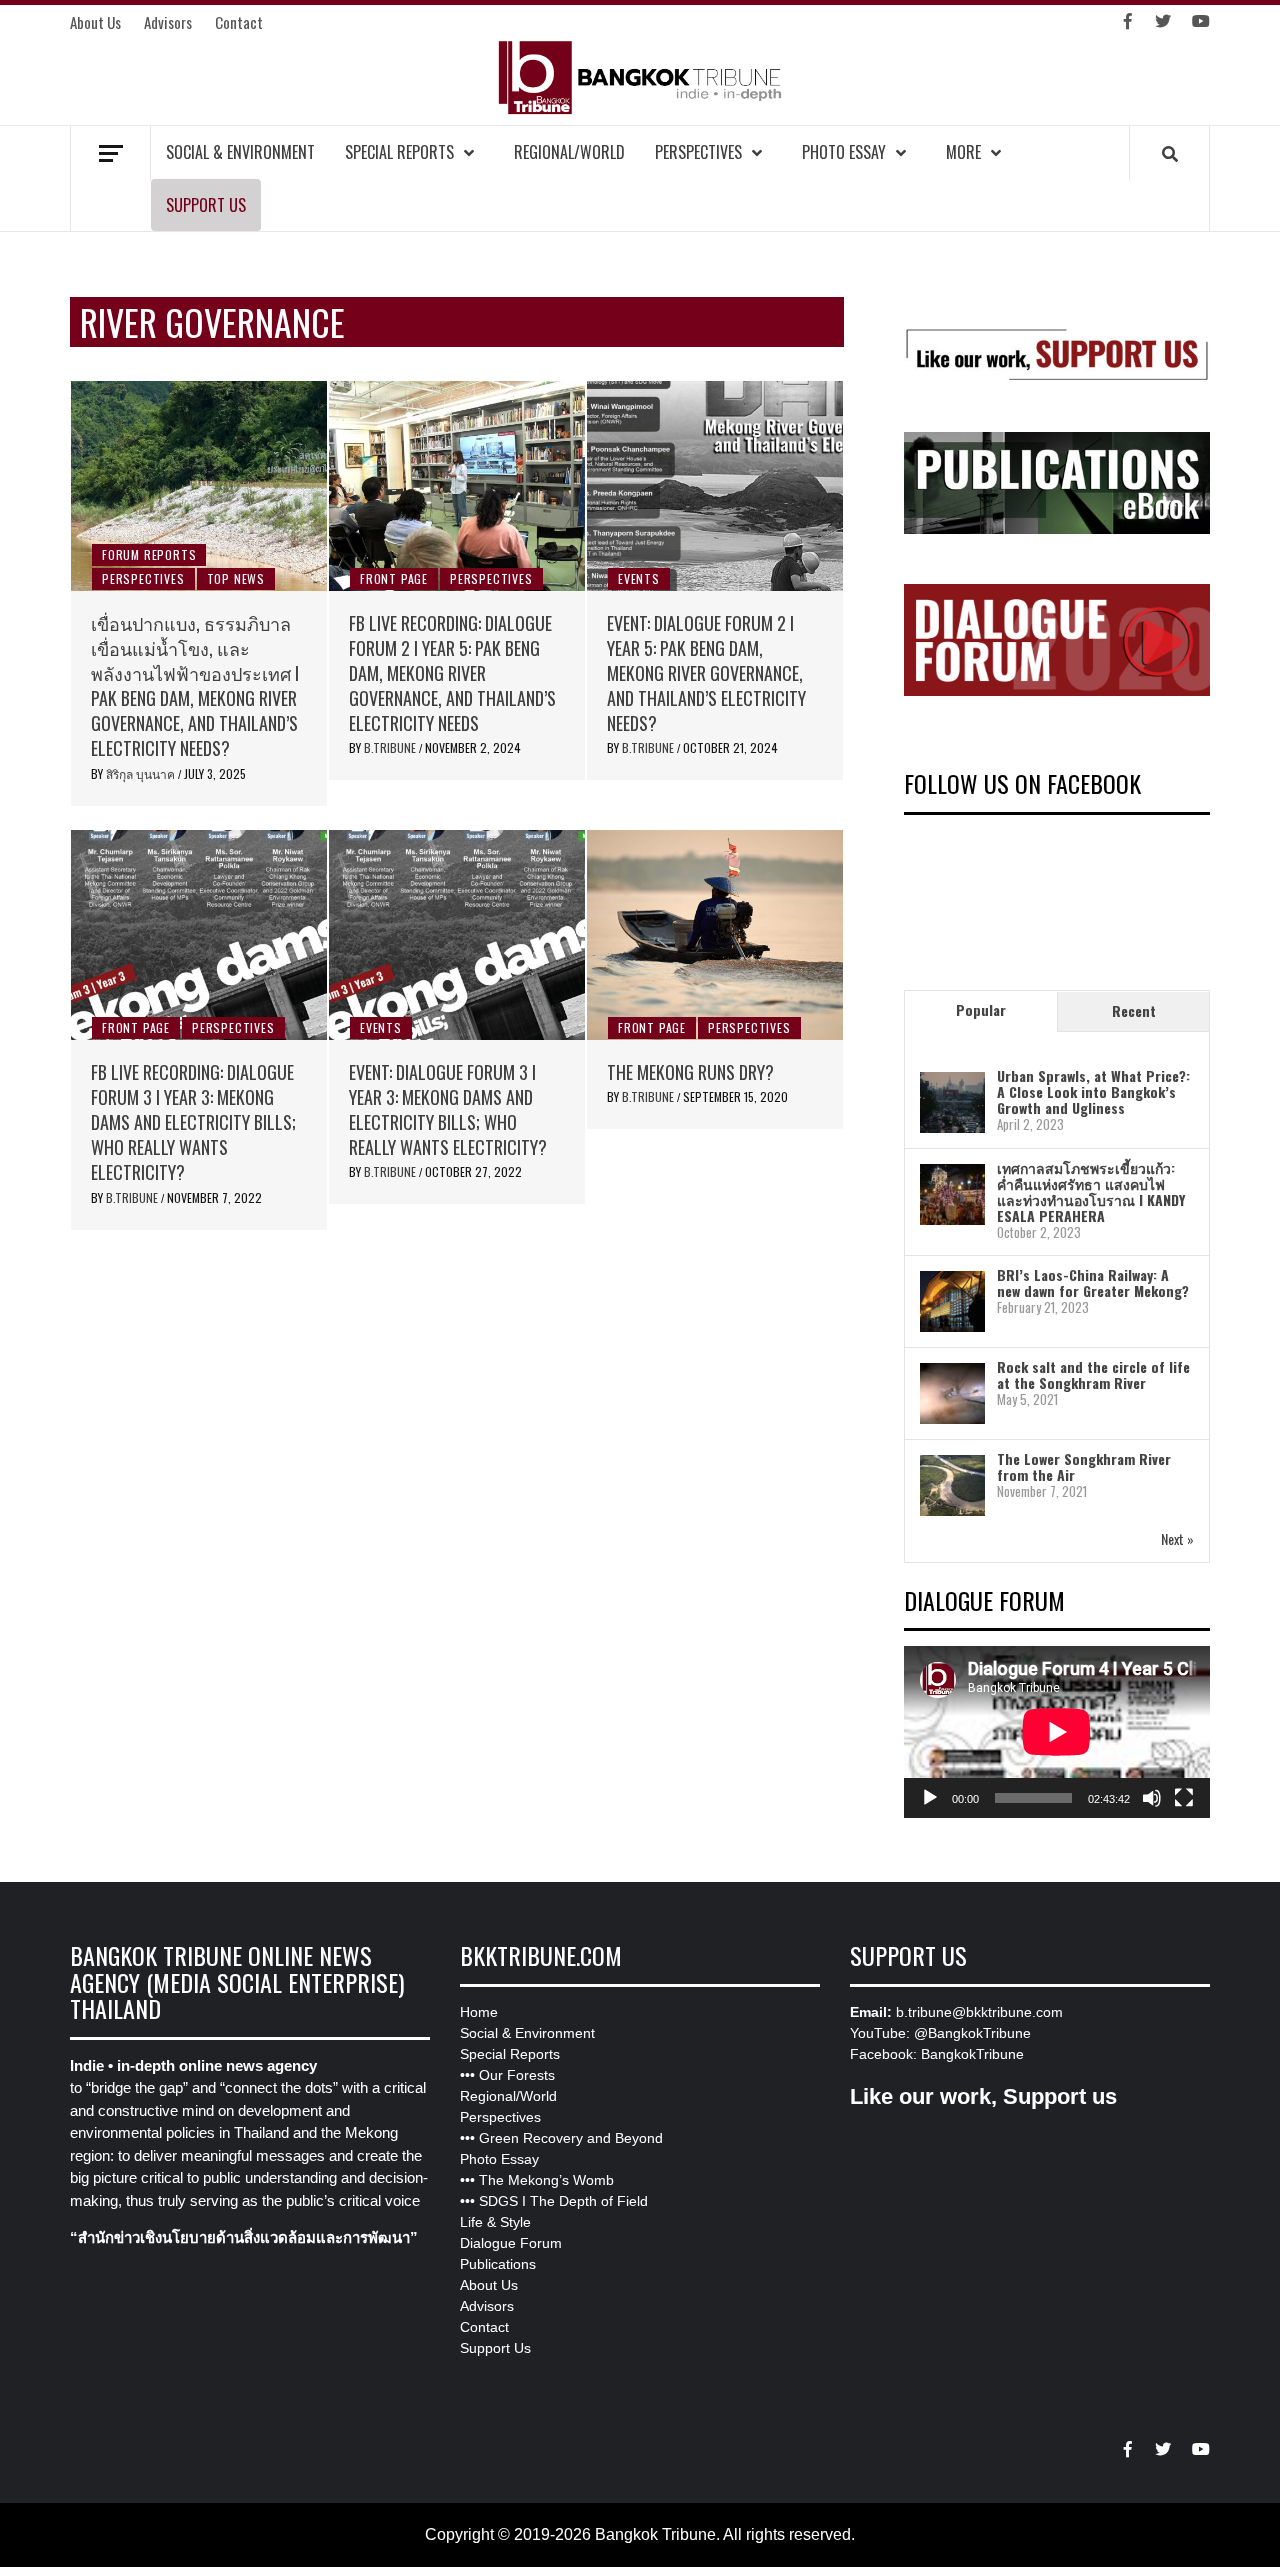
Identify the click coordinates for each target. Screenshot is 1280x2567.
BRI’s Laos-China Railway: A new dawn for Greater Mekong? (1093, 1282)
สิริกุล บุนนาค (142, 773)
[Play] (930, 1798)
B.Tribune (391, 747)
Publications (498, 2264)
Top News (236, 578)
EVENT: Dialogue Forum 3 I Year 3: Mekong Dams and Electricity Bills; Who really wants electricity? (448, 1110)
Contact (239, 22)
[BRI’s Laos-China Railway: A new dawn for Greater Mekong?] (952, 1300)
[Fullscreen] (1184, 1798)
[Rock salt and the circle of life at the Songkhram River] (952, 1392)
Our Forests (517, 2075)
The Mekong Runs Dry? (690, 1072)
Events (639, 578)
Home (479, 2012)
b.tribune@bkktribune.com (979, 2012)
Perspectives (698, 152)
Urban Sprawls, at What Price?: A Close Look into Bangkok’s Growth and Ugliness (1093, 1091)
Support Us (206, 205)
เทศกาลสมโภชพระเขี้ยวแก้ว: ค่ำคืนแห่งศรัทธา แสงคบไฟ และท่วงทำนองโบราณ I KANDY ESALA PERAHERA (1091, 1191)
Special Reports (399, 152)
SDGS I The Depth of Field (563, 2201)
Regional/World (569, 152)
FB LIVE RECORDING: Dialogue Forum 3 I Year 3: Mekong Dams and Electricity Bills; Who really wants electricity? (193, 1122)
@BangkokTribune (972, 2033)
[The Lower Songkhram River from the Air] (952, 1484)
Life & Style (495, 2222)
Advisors (168, 22)
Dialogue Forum (511, 2243)
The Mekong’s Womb (546, 2180)
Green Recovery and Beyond (571, 2138)
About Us (95, 22)
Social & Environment (240, 152)
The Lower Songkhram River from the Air (1084, 1466)
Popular (981, 1009)
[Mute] (1152, 1798)
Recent (1134, 1009)
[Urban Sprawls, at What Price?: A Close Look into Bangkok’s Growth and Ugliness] (952, 1101)
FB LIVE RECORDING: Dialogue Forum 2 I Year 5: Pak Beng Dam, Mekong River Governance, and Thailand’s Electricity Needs (452, 673)
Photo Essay (844, 152)
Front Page (394, 578)
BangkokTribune (972, 2054)
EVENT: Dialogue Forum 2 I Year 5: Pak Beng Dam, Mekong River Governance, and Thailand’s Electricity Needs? (706, 673)
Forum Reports (149, 554)
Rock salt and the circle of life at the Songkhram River (1093, 1374)
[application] (1057, 1732)
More (963, 152)
